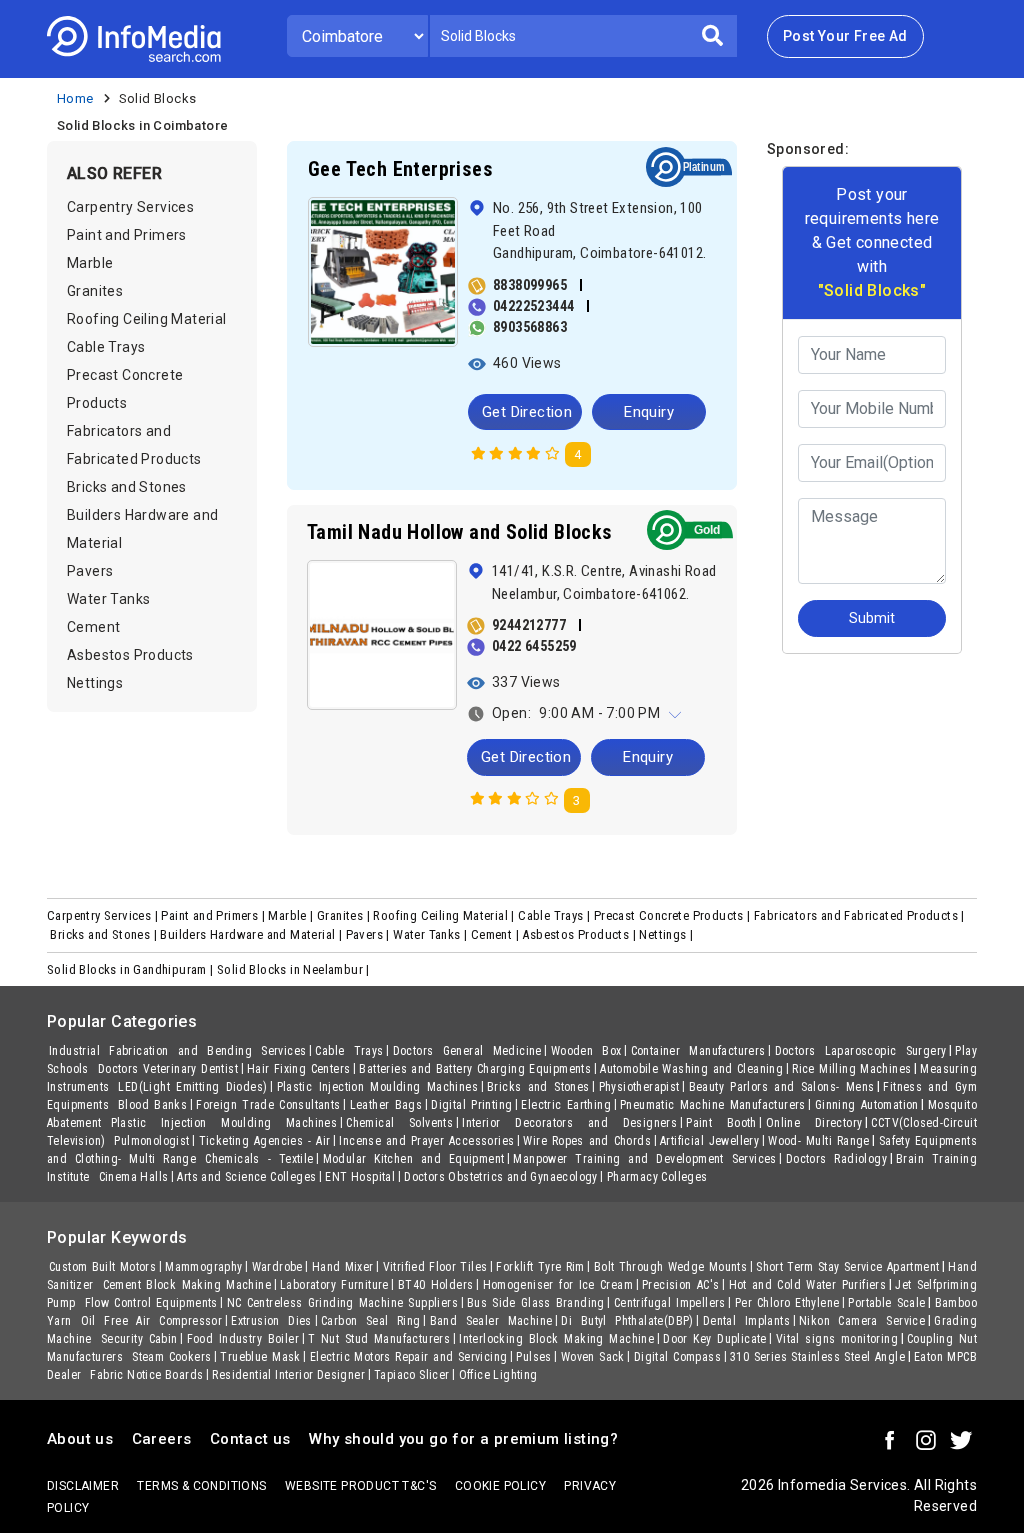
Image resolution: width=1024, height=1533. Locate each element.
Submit (696, 334)
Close (595, 334)
